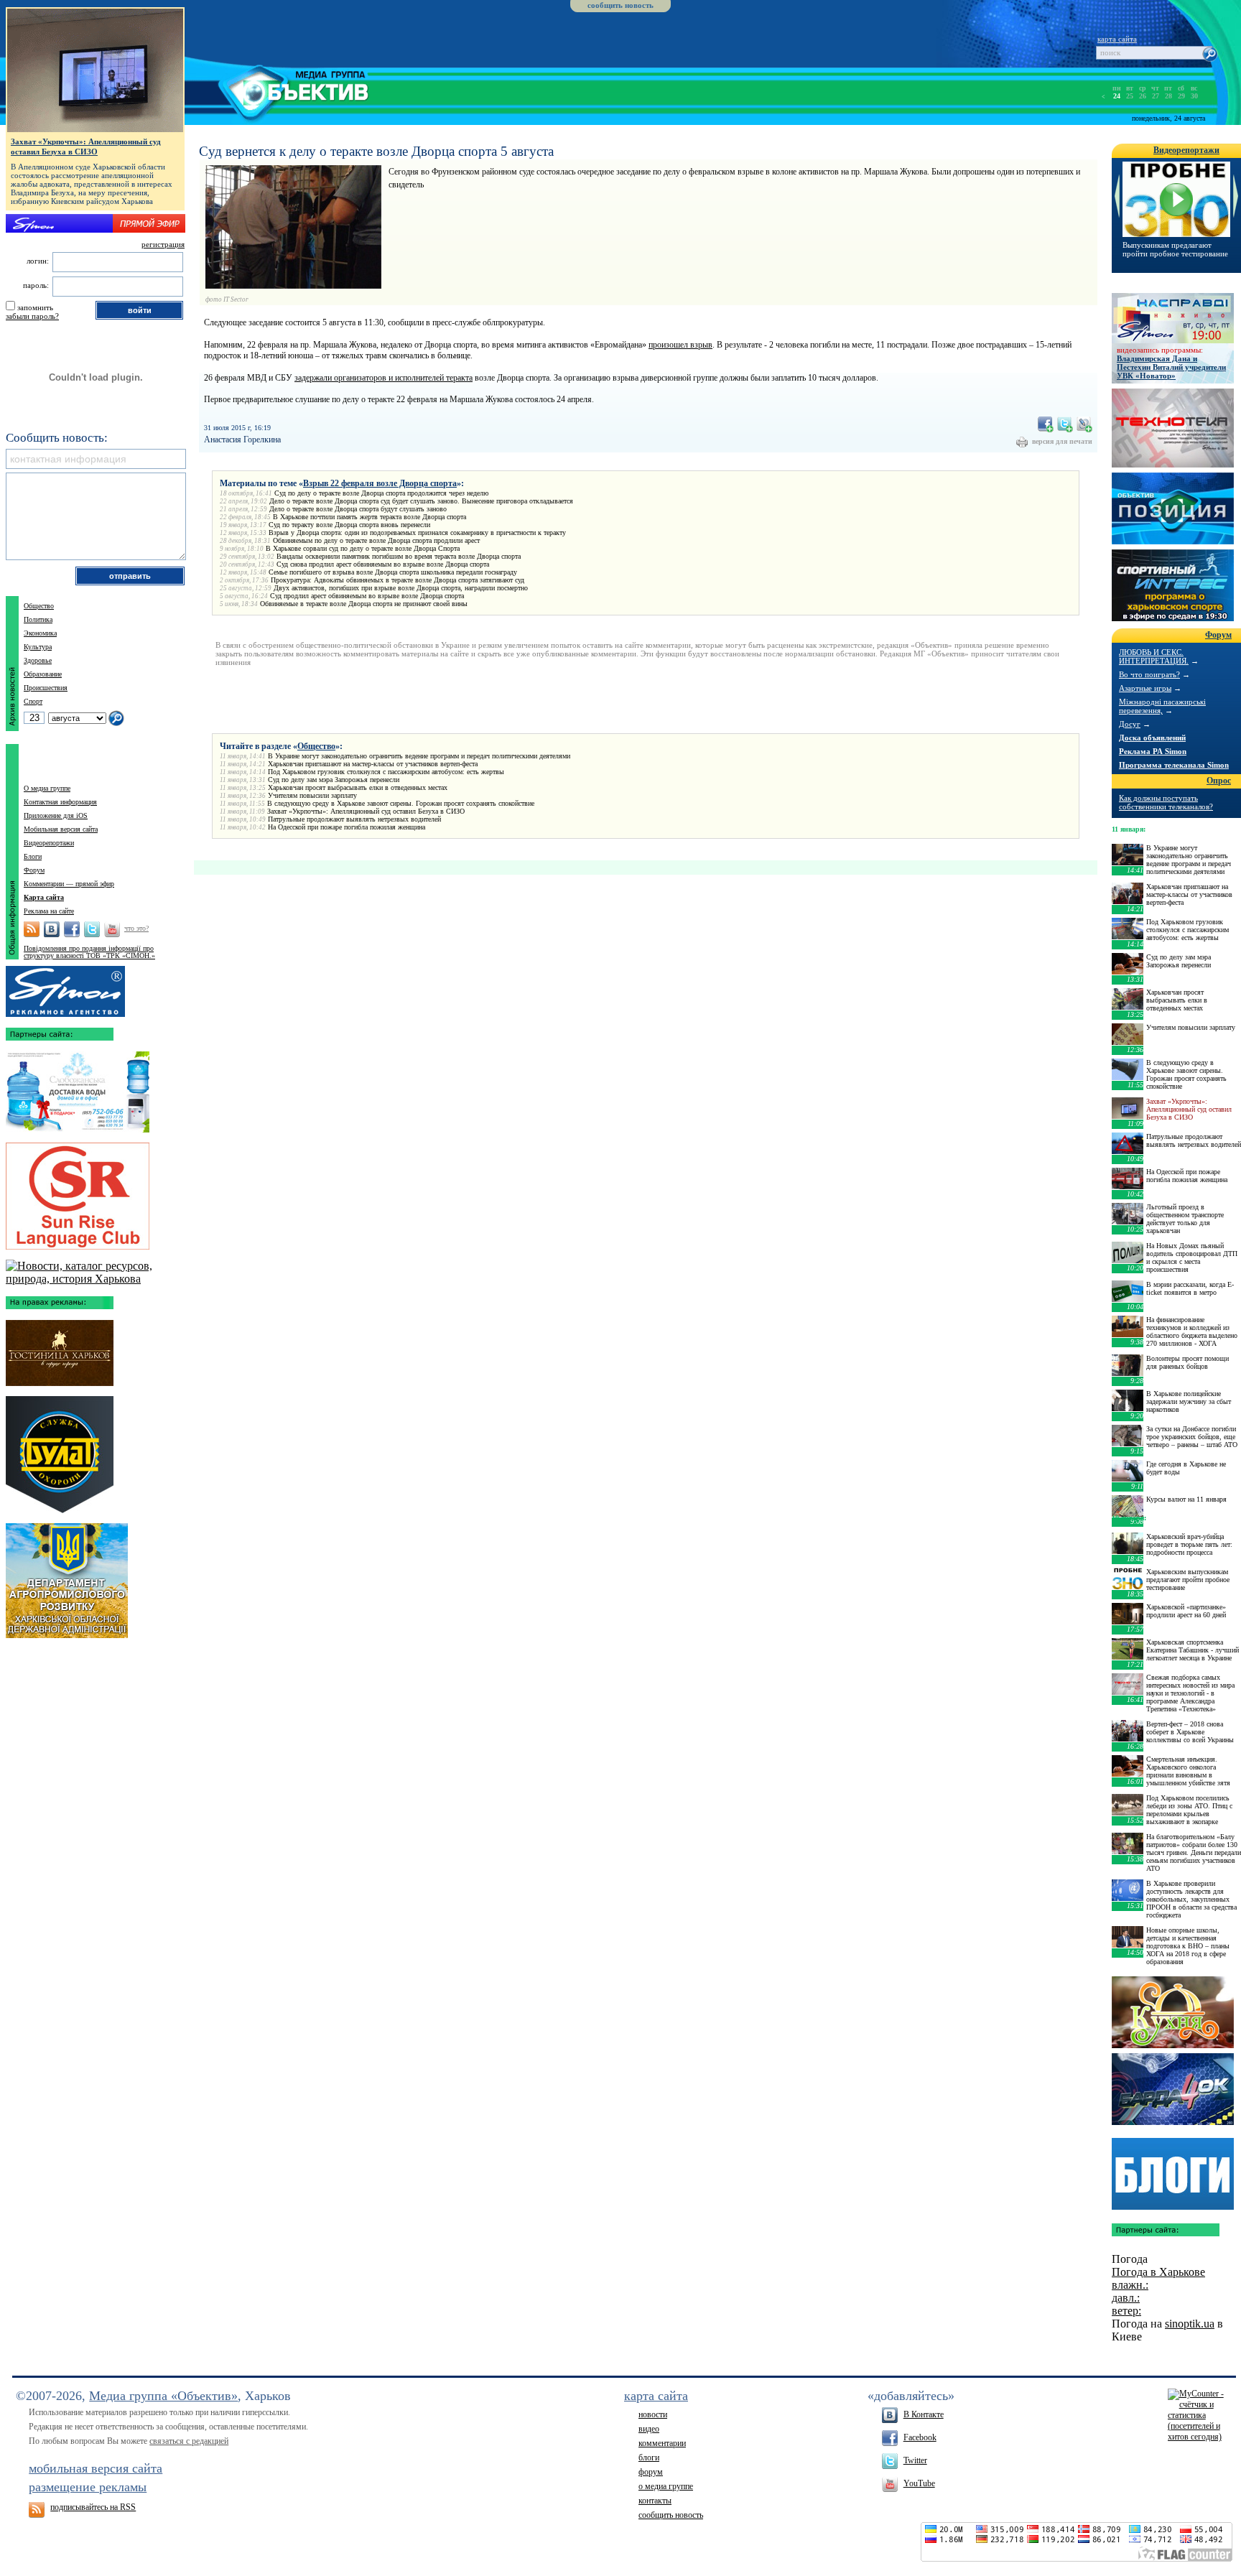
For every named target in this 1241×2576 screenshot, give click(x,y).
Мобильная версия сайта (61, 829)
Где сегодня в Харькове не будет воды (1186, 1468)
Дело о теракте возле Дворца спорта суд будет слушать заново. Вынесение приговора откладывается (421, 501)
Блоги (33, 856)
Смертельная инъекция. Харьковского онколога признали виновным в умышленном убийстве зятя (1188, 1771)
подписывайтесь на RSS (93, 2507)
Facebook (920, 2437)
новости (653, 2414)
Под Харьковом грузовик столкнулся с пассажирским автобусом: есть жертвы (386, 772)
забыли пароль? (32, 316)
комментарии (662, 2443)
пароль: (36, 285)
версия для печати (1062, 441)
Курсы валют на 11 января (1186, 1499)
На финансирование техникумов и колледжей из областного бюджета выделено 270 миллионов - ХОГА (1192, 1331)
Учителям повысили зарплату (312, 795)
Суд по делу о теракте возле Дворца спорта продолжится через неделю (381, 493)
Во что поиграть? (1149, 674)
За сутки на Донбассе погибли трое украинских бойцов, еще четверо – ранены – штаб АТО (1192, 1437)
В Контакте (924, 2414)
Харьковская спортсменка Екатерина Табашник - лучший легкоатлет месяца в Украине (1193, 1650)
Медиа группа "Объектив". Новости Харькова (277, 90)
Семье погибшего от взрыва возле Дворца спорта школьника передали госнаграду (393, 572)
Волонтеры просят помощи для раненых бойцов (1187, 1362)
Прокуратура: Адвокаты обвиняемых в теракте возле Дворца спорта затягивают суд (398, 580)
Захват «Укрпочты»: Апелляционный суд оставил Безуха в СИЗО (366, 811)
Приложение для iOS (56, 815)
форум (651, 2472)
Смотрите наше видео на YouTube (112, 929)
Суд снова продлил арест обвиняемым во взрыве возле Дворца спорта (383, 564)
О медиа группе (47, 788)
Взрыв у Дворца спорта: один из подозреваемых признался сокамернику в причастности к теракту (417, 533)
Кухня (1173, 2012)
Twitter (915, 2460)
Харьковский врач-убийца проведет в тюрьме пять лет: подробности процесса (1189, 1544)
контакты (655, 2501)
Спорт (33, 701)
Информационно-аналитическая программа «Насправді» (1173, 318)
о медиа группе (666, 2486)
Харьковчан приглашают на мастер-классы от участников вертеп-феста (373, 764)
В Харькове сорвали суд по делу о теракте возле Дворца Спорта (363, 548)
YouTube (919, 2483)
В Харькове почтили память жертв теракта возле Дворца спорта (369, 517)
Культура (38, 647)
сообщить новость (620, 5)
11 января (1128, 829)
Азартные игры (1145, 688)
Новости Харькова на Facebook (72, 929)
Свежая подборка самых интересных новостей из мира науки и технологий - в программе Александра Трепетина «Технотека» (1190, 1693)
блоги (649, 2458)
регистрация (163, 244)
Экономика (40, 633)
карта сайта (1117, 39)
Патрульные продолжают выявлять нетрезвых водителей (354, 819)
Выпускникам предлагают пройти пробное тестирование (1175, 249)
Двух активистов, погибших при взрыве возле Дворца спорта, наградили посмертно (401, 588)
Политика (38, 619)
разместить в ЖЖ (1084, 424)
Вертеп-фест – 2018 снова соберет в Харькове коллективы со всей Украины (1190, 1732)
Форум (34, 870)
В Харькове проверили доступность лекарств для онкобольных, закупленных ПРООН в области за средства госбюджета (1191, 1899)
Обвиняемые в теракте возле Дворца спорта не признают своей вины (364, 604)
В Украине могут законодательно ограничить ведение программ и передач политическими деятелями (419, 756)
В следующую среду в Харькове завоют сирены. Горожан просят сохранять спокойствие (401, 803)
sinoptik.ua (1190, 2324)
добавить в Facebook (1046, 424)
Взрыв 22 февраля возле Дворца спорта (380, 483)
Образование (43, 674)
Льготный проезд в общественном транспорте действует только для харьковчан (1185, 1219)
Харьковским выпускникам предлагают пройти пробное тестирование (1188, 1580)
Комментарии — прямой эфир (69, 884)
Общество (316, 746)
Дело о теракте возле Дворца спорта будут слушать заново (358, 509)
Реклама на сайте (49, 911)
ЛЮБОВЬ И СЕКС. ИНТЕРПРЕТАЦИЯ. (1154, 656)
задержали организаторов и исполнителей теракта (384, 378)
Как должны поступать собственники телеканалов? (1166, 802)
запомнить (35, 307)
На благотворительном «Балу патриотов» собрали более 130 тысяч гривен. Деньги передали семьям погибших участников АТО (1194, 1852)
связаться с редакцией (189, 2441)
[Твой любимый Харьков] (95, 1279)
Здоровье (38, 660)
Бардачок (1173, 2089)
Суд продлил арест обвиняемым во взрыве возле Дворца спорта (367, 596)
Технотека (1173, 428)
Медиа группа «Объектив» (163, 2396)
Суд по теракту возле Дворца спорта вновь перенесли (349, 525)
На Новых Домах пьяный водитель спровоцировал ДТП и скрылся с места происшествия (1192, 1257)
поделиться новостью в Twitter (1065, 424)
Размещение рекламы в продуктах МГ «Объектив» (65, 988)
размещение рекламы (88, 2487)
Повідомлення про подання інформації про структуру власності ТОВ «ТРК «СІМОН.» (89, 952)
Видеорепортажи (49, 843)
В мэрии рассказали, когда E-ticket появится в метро (1190, 1288)
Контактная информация (60, 802)
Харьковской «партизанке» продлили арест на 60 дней (1186, 1611)
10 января (1128, 1518)
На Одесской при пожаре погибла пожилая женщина (347, 827)
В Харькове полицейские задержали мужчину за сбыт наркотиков (1189, 1401)
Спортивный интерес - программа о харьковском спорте (1173, 585)
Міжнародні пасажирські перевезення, (1162, 706)
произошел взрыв (680, 345)
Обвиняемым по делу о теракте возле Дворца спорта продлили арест (376, 540)
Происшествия (46, 688)
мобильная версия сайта (96, 2468)
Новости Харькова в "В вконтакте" (52, 929)
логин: (38, 261)
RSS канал (32, 929)
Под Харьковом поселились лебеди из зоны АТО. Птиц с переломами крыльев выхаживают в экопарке (1189, 1810)
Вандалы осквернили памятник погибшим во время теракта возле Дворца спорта (399, 556)
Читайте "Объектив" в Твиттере (92, 929)
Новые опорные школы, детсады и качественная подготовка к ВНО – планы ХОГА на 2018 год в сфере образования (1188, 1946)
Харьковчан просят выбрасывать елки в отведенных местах (358, 787)
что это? (136, 928)
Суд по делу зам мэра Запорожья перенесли (334, 780)
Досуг (1130, 724)
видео (649, 2429)
